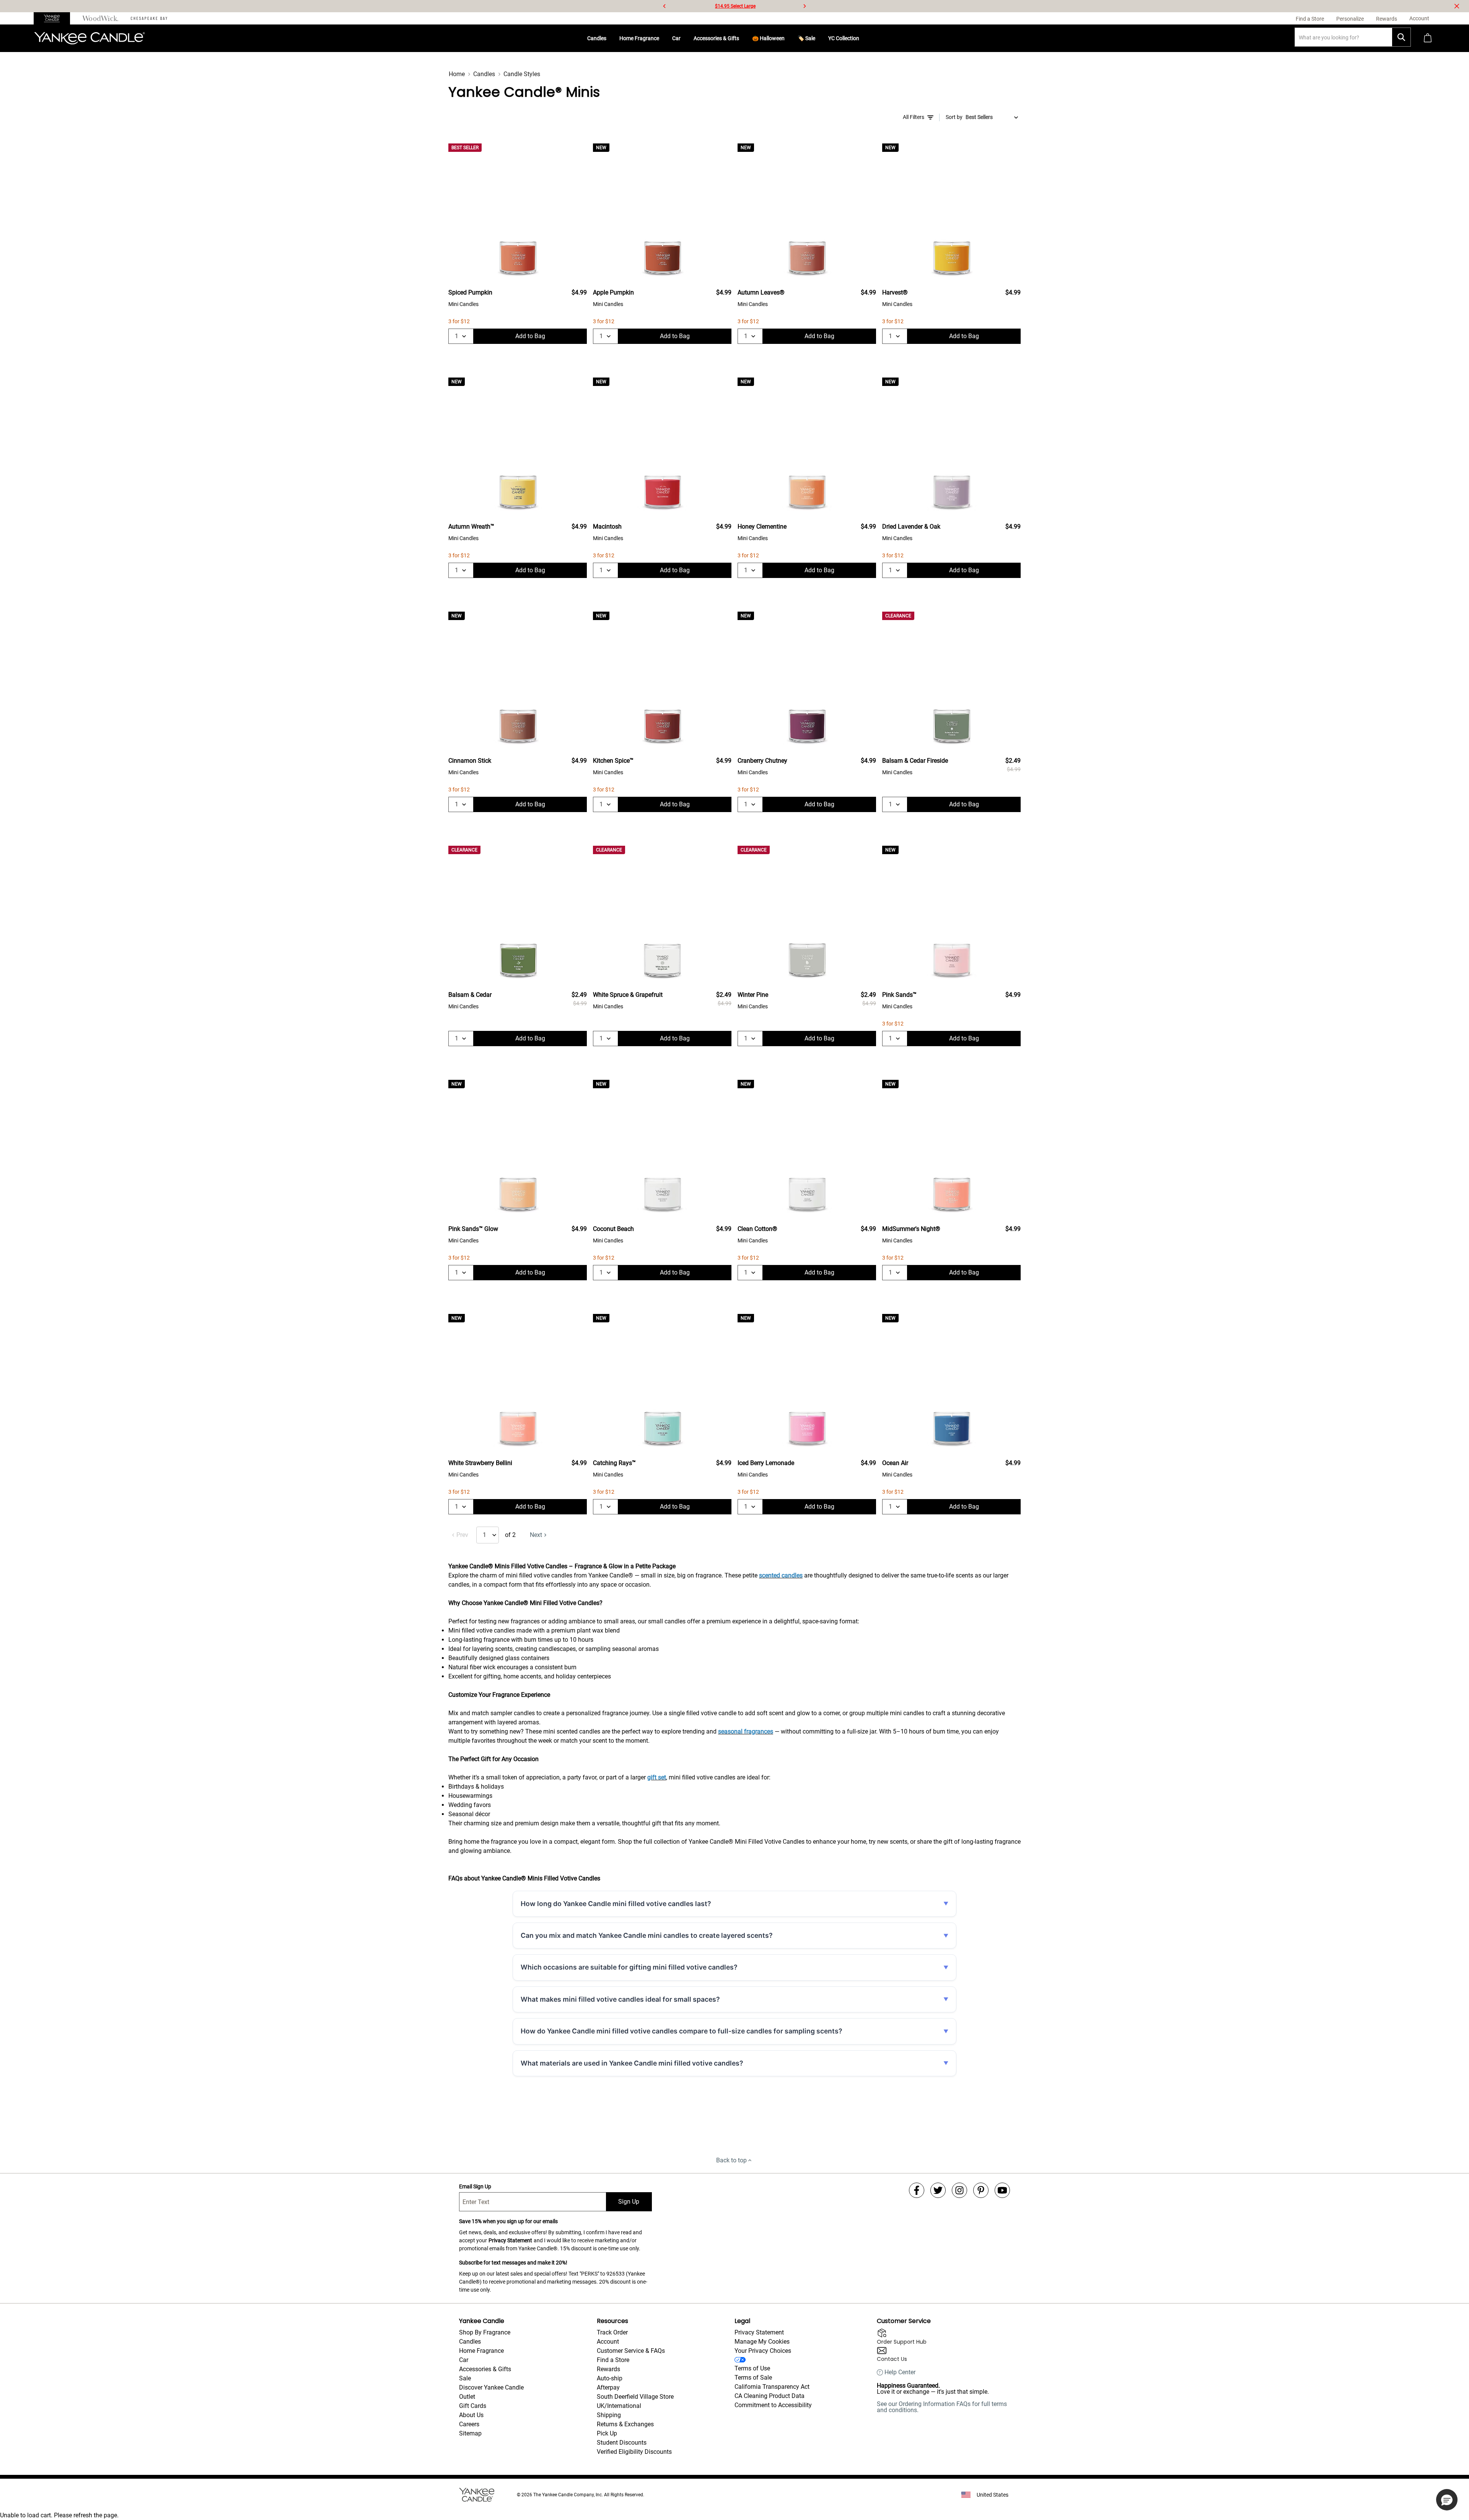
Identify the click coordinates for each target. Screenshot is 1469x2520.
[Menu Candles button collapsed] (609, 38)
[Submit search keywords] (1401, 37)
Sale (465, 2378)
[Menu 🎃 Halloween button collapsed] (788, 38)
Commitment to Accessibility (773, 2405)
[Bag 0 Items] (1428, 38)
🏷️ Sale (806, 38)
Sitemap (470, 2433)
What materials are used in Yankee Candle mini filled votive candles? (632, 2063)
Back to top (731, 2160)
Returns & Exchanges (625, 2424)
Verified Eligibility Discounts (634, 2452)
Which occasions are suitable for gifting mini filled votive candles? (629, 1967)
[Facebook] (917, 2190)
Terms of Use (752, 2368)
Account (608, 2342)
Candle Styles (522, 74)
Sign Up (629, 2202)
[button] (1447, 2500)
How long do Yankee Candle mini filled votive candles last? (616, 1904)
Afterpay (608, 2387)
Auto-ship (610, 2378)
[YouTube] (1002, 2190)
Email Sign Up (475, 2186)
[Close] (1457, 6)
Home (457, 74)
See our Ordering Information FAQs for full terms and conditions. (942, 2407)
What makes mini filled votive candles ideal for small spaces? (620, 1999)
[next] (805, 6)
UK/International (619, 2406)
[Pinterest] (981, 2190)
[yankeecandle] (55, 18)
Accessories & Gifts (716, 38)
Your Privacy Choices (763, 2351)
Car (676, 38)
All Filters (914, 117)
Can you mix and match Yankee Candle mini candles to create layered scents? (647, 1935)
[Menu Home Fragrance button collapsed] (662, 38)
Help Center (900, 2372)
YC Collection (844, 38)
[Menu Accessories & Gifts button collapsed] (742, 38)
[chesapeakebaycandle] (149, 18)
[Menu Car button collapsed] (684, 38)
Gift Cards (473, 2406)
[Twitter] (938, 2190)
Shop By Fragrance (485, 2332)
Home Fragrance (639, 38)
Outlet (467, 2397)
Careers (469, 2424)
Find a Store (613, 2360)
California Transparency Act (772, 2387)
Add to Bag (530, 336)
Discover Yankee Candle (491, 2387)
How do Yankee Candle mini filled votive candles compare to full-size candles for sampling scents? (682, 2031)
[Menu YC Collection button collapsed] (862, 38)
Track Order (612, 2332)
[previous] (664, 6)
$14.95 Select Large (735, 6)
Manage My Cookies (762, 2342)
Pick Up (607, 2433)
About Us (471, 2415)
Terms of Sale (753, 2378)
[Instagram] (959, 2190)
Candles (597, 38)
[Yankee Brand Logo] (90, 38)
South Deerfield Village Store (635, 2397)
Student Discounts (622, 2443)
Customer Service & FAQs (631, 2351)
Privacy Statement (510, 2240)
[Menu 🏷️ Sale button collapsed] (818, 38)
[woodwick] (100, 18)
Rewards (608, 2369)
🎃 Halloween (768, 38)
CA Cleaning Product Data (770, 2396)
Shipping (609, 2415)
